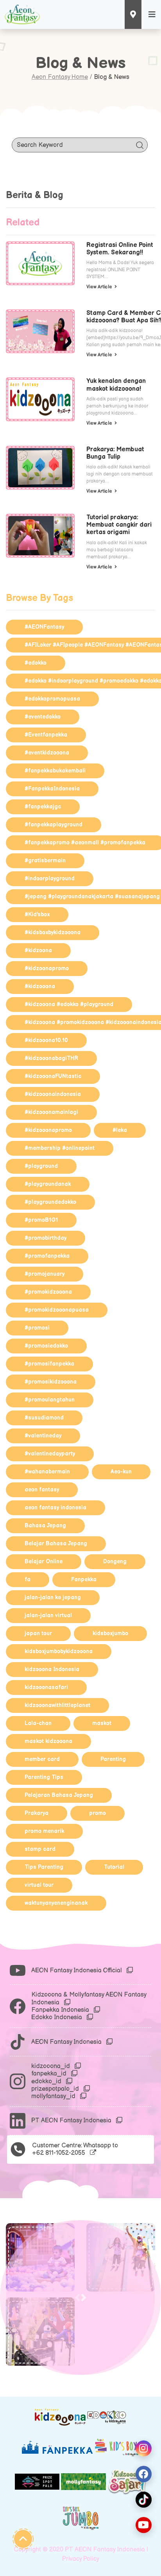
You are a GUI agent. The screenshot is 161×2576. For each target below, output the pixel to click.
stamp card (40, 1849)
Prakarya (37, 1813)
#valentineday (43, 1436)
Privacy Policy (81, 2559)
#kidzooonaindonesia (53, 1094)
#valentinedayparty (50, 1454)
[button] (84, 2297)
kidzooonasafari (46, 1687)
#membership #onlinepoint (60, 1148)
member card (42, 1759)
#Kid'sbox (37, 914)
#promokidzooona (48, 1292)
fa (28, 1579)
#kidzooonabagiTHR (51, 1058)
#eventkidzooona (47, 753)
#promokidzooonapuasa (57, 1310)
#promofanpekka (47, 1256)
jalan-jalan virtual (48, 1615)
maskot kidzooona (48, 1741)
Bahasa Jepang (45, 1526)
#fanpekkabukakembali (55, 771)
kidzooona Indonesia (52, 1669)
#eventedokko (43, 717)
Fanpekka (84, 1579)
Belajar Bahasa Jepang (56, 1544)
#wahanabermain (47, 1472)
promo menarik (44, 1831)
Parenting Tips (44, 1777)
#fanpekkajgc (43, 807)
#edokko (36, 663)
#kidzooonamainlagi (51, 1112)
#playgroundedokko (50, 1202)
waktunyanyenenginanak (56, 1903)
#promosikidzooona (51, 1382)
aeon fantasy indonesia (55, 1508)
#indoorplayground (50, 879)
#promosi (37, 1328)
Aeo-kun (121, 1472)
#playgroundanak (48, 1184)
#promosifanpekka (49, 1364)
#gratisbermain (45, 861)
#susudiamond (44, 1418)
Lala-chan (38, 1723)
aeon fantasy (42, 1490)
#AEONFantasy (44, 627)
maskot (102, 1723)
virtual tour (39, 1885)
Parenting (113, 1759)
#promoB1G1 (41, 1220)
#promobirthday (46, 1238)
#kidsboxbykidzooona (53, 932)
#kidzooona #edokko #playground (69, 1004)
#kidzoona (38, 950)
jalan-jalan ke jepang (53, 1597)
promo (97, 1813)
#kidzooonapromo (48, 1130)
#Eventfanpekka (46, 735)
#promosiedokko (46, 1346)
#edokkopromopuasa (52, 699)
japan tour (38, 1633)
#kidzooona (40, 986)
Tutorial (114, 1867)
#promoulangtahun (50, 1400)
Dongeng (115, 1562)
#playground (41, 1166)
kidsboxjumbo (110, 1633)
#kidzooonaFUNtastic (53, 1076)
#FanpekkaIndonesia (52, 789)
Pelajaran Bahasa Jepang (59, 1795)
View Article (100, 287)
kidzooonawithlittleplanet (57, 1705)
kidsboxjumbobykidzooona (59, 1651)
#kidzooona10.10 (46, 1040)
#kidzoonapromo (47, 968)
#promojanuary (45, 1274)
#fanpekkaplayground (54, 825)
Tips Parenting (44, 1867)
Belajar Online (44, 1562)
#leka (120, 1130)
